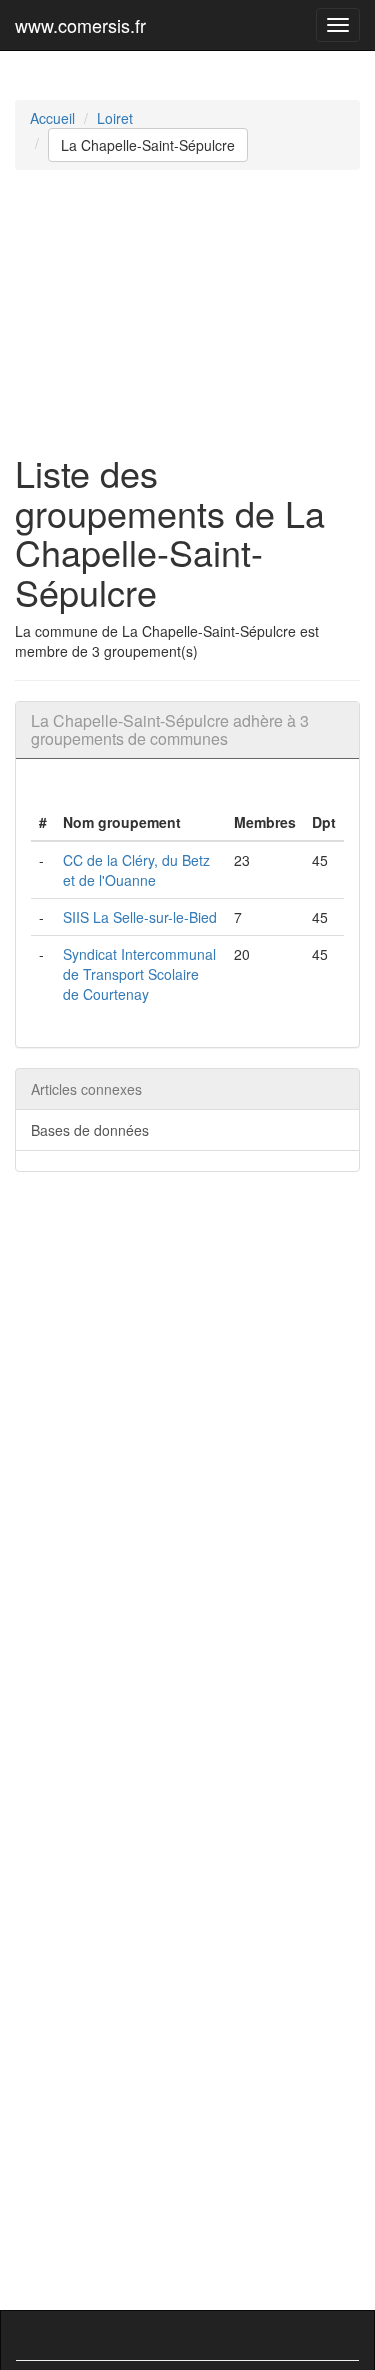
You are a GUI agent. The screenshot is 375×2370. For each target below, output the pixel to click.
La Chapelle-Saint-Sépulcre (148, 145)
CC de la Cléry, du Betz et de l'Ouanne (136, 870)
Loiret (115, 118)
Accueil (52, 118)
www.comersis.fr (80, 25)
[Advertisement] (187, 311)
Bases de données (90, 1130)
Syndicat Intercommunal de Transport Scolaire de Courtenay (139, 974)
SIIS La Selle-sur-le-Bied (140, 917)
